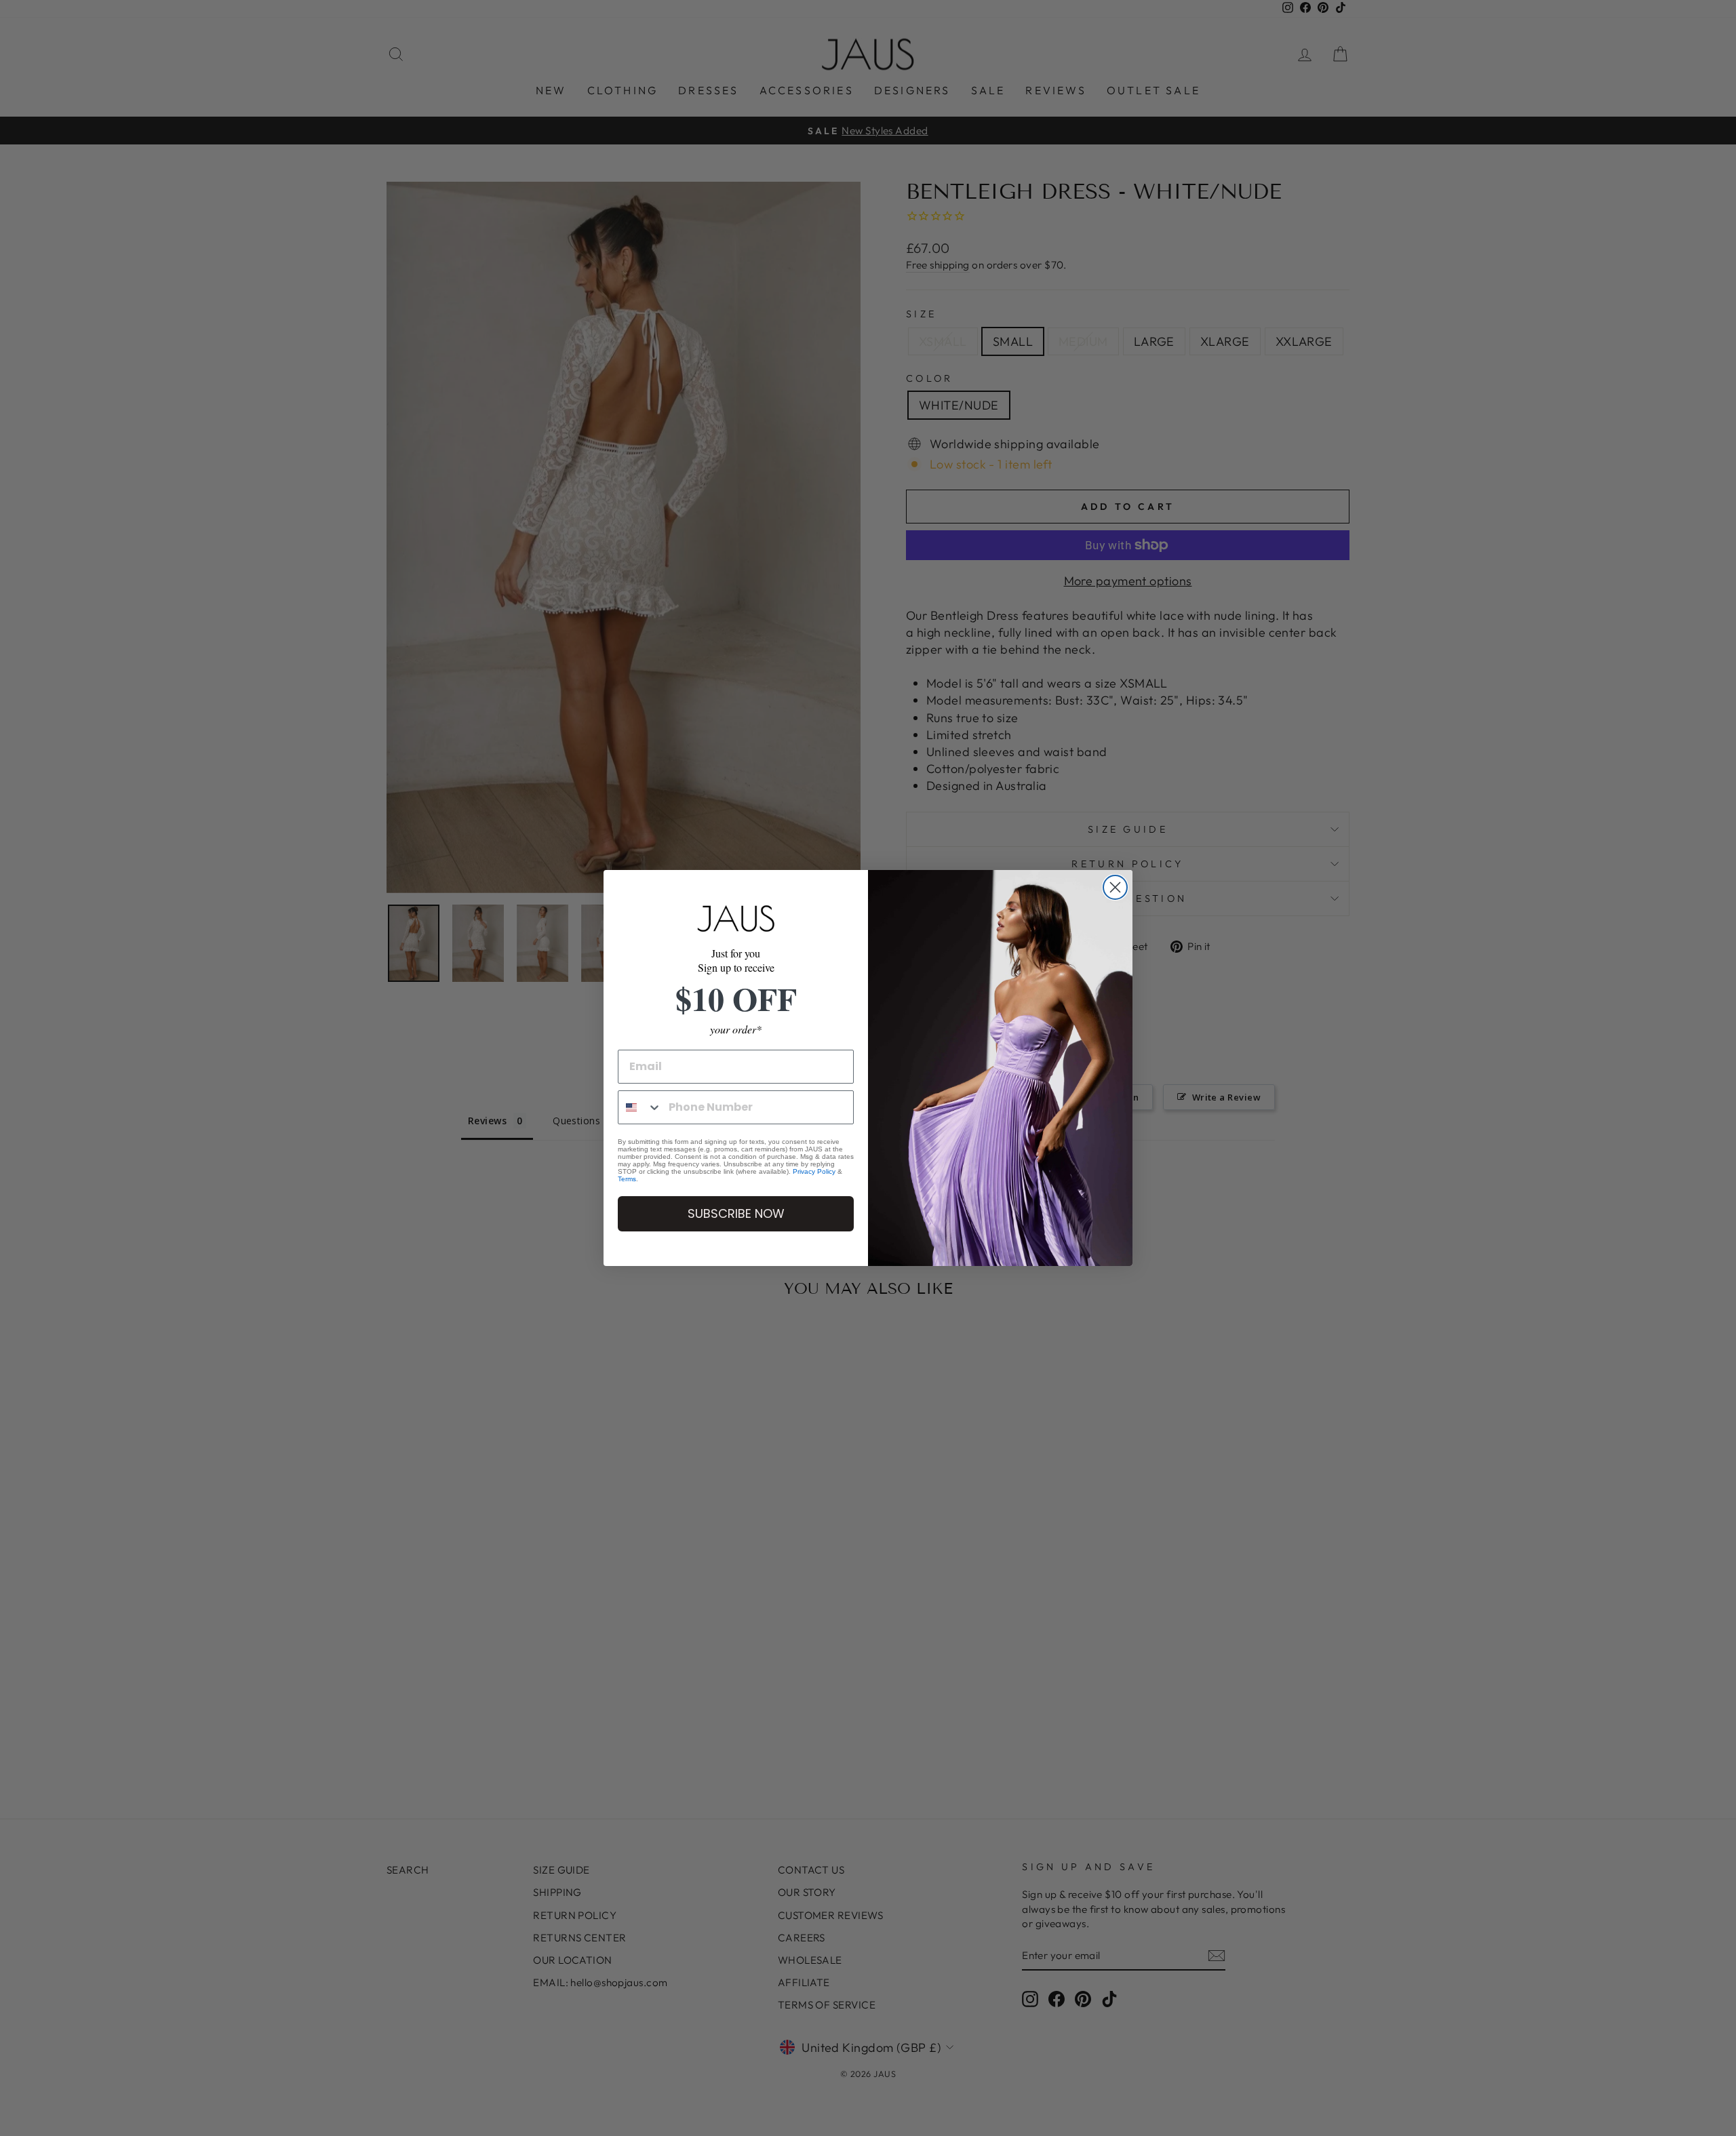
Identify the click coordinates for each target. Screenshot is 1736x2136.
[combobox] (640, 1107)
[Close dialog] (1115, 887)
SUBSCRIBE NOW (736, 1213)
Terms (627, 1179)
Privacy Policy (814, 1171)
